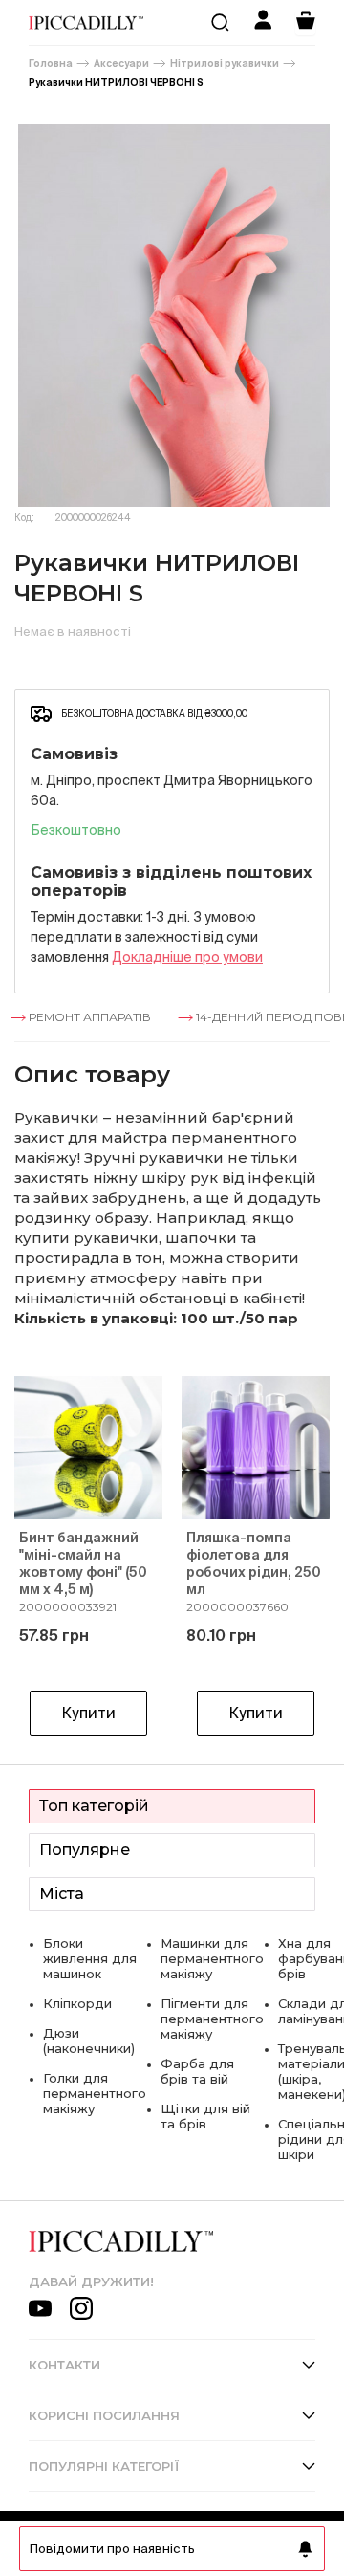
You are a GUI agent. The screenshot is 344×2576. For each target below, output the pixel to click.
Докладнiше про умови (187, 957)
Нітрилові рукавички (225, 64)
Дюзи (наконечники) (89, 2041)
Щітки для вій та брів (205, 2116)
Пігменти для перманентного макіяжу (212, 2019)
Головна (51, 64)
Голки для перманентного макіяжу (95, 2093)
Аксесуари (121, 64)
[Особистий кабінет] (263, 22)
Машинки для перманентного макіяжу (212, 1958)
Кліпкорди (77, 2003)
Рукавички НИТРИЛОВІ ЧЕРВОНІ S (116, 83)
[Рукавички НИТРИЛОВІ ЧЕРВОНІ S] (172, 316)
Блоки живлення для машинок (90, 1958)
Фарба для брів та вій (197, 2071)
